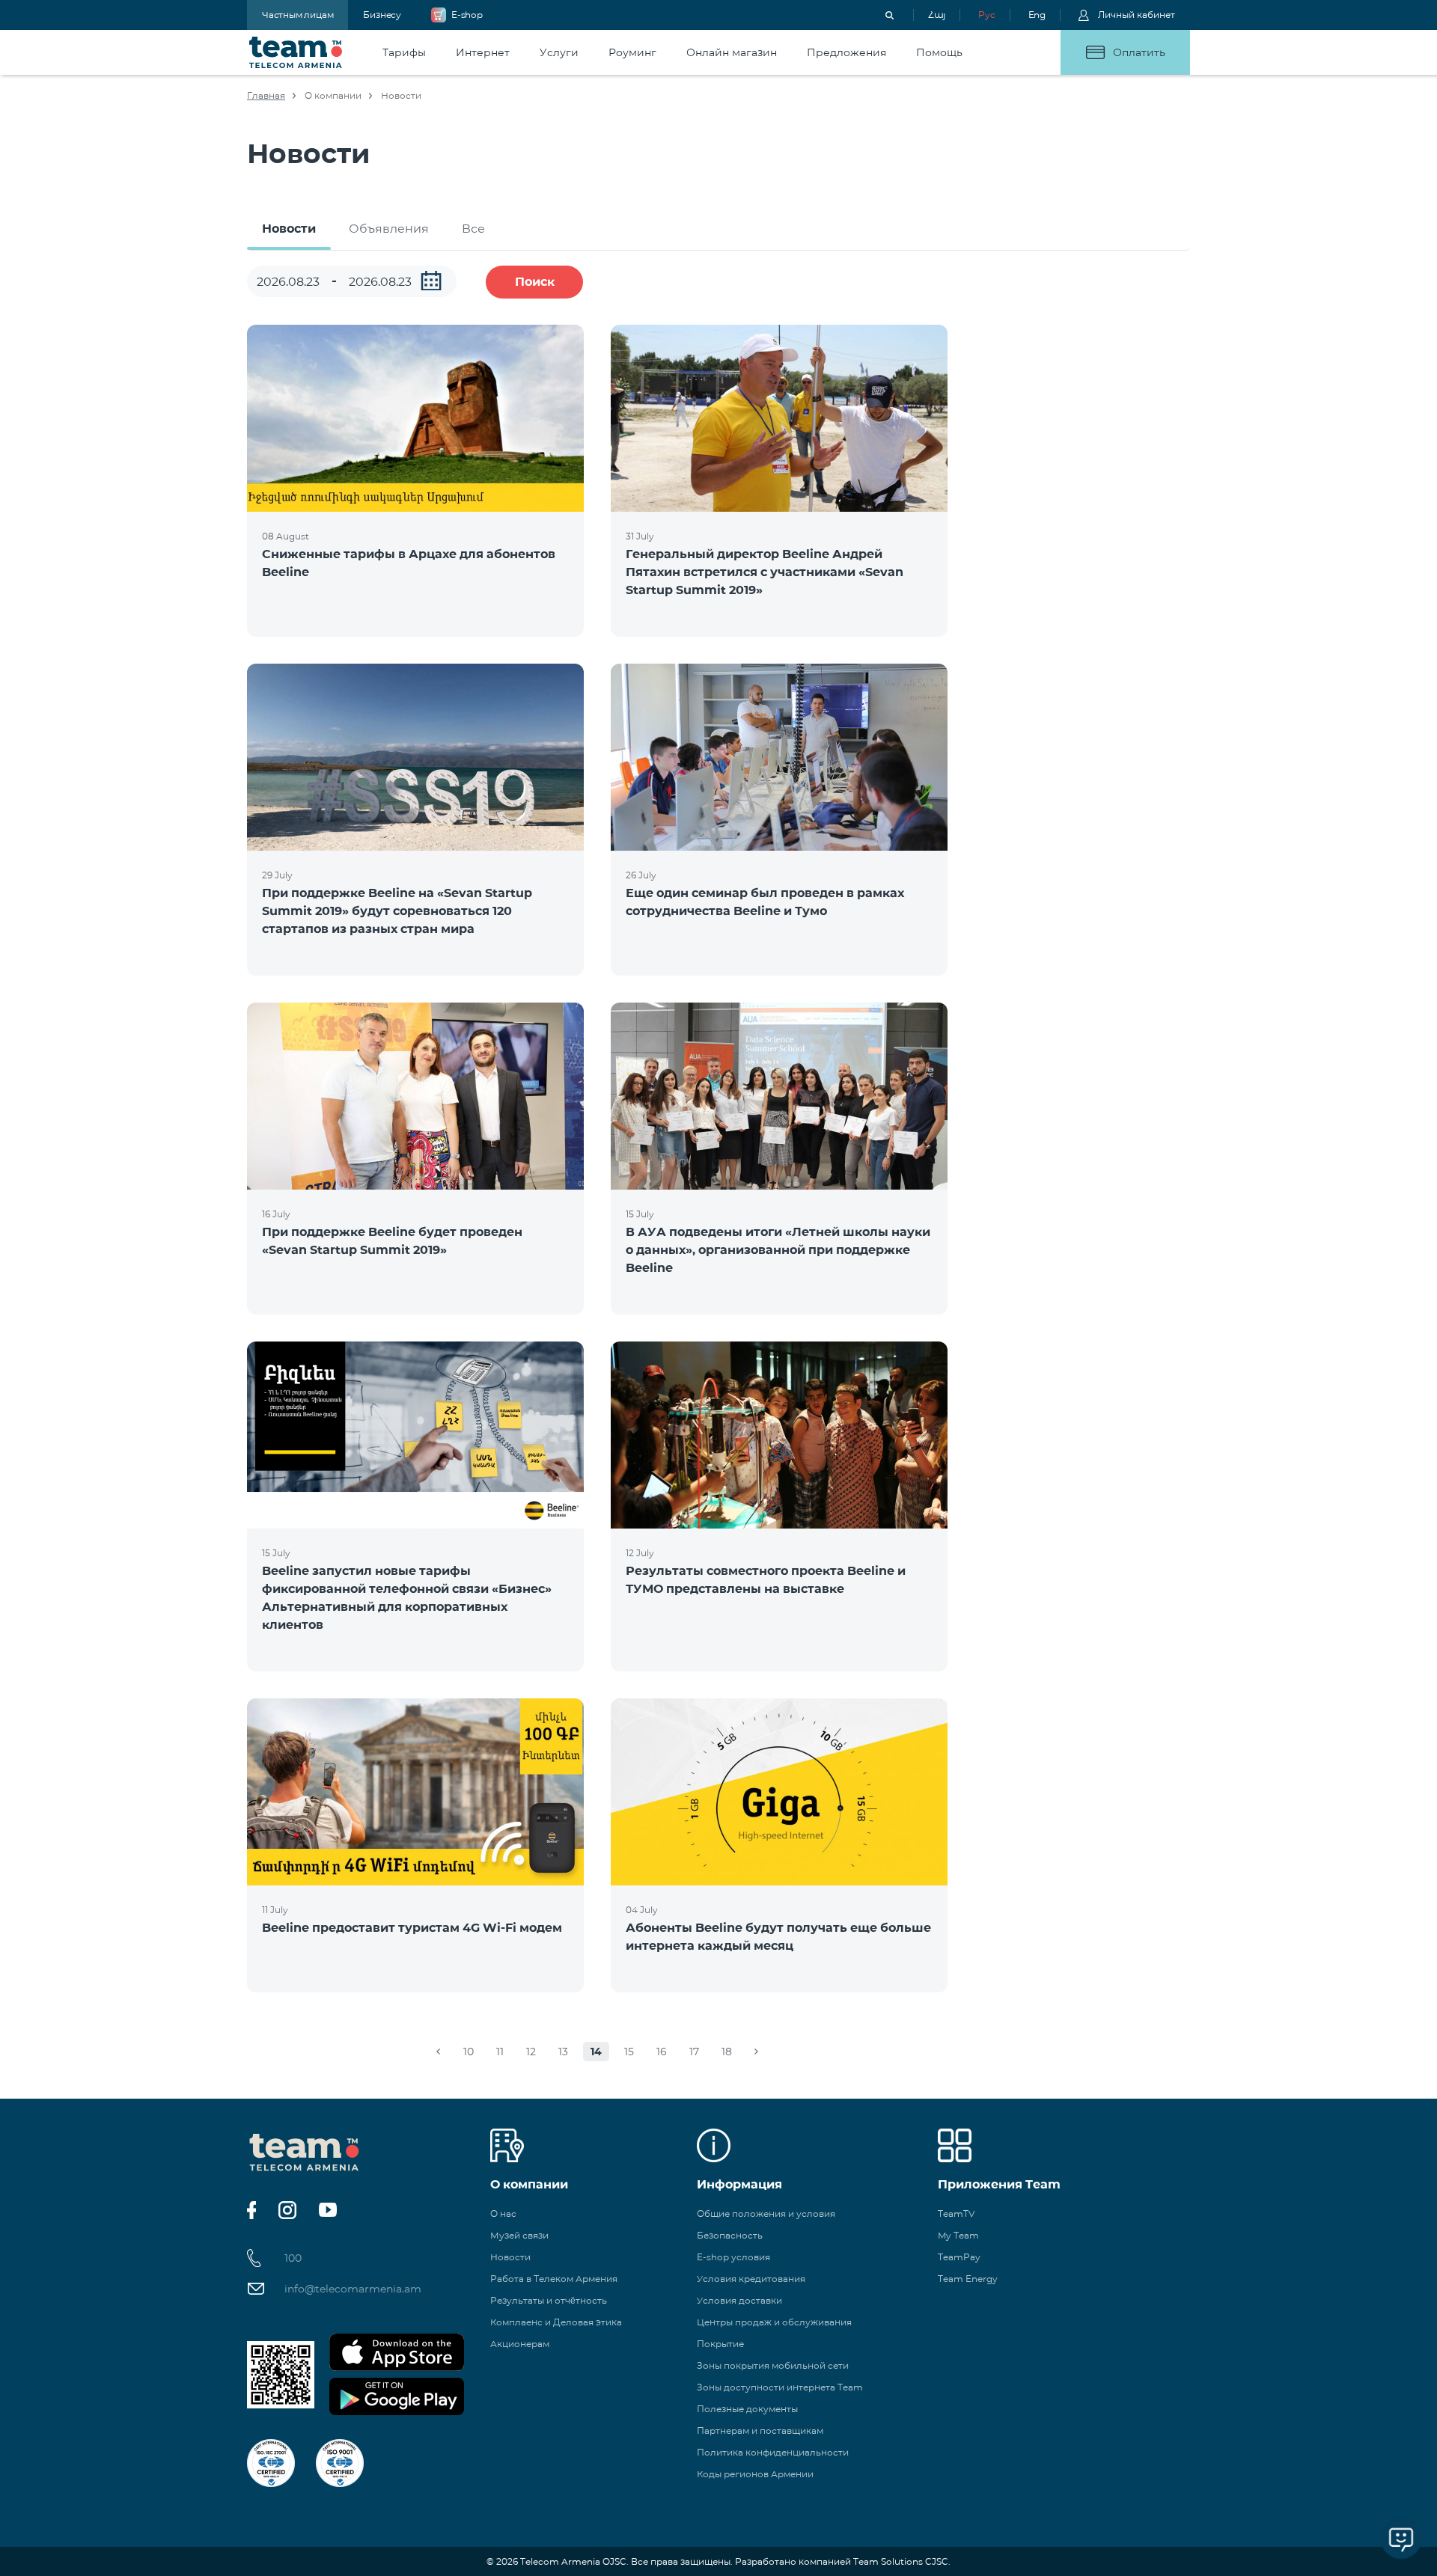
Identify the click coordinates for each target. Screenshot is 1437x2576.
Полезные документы (747, 2409)
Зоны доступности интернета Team (780, 2387)
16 (662, 2052)
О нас (503, 2214)
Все (473, 229)
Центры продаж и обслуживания (774, 2322)
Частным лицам (298, 15)
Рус (986, 15)
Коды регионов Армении (755, 2474)
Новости (289, 229)
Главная (266, 95)
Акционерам (520, 2344)
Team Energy (968, 2279)
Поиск (535, 282)
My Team (958, 2235)
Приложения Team (999, 2184)
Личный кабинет (1137, 15)
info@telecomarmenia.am (353, 2289)
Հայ (937, 15)
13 (563, 2052)
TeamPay (959, 2257)
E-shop (467, 15)
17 (694, 2052)
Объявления (389, 229)
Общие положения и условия (766, 2214)
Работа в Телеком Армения (554, 2279)
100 (293, 2258)
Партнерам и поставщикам (760, 2430)
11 (500, 2052)
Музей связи (519, 2235)
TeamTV (956, 2214)
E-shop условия (733, 2257)
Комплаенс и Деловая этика (556, 2322)
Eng (1037, 15)
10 (469, 2052)
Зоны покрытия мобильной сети (773, 2365)
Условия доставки (739, 2300)
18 (727, 2052)
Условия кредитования (751, 2279)
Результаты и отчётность (549, 2300)
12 (531, 2052)
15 (629, 2052)
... (431, 281)
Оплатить (1139, 52)
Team (296, 52)
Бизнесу (382, 15)
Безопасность (730, 2235)
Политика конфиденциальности (773, 2452)
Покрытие (720, 2344)
